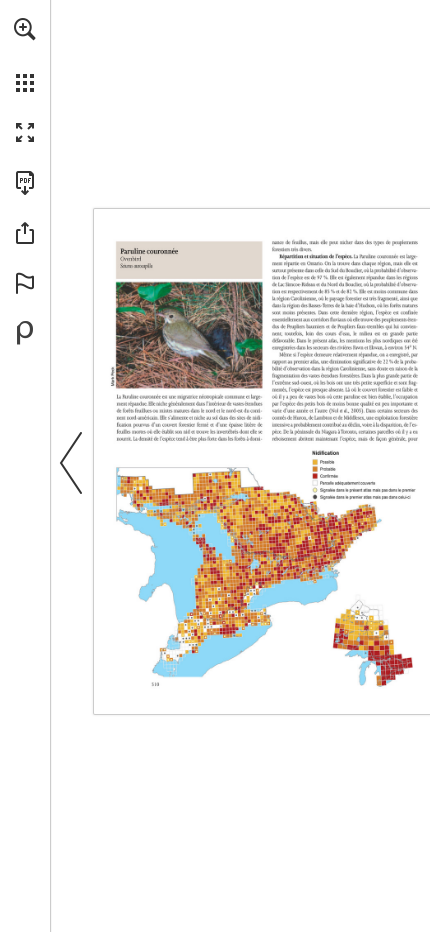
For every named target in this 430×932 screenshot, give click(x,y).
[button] (25, 29)
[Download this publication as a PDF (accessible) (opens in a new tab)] (25, 183)
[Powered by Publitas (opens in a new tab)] (25, 333)
